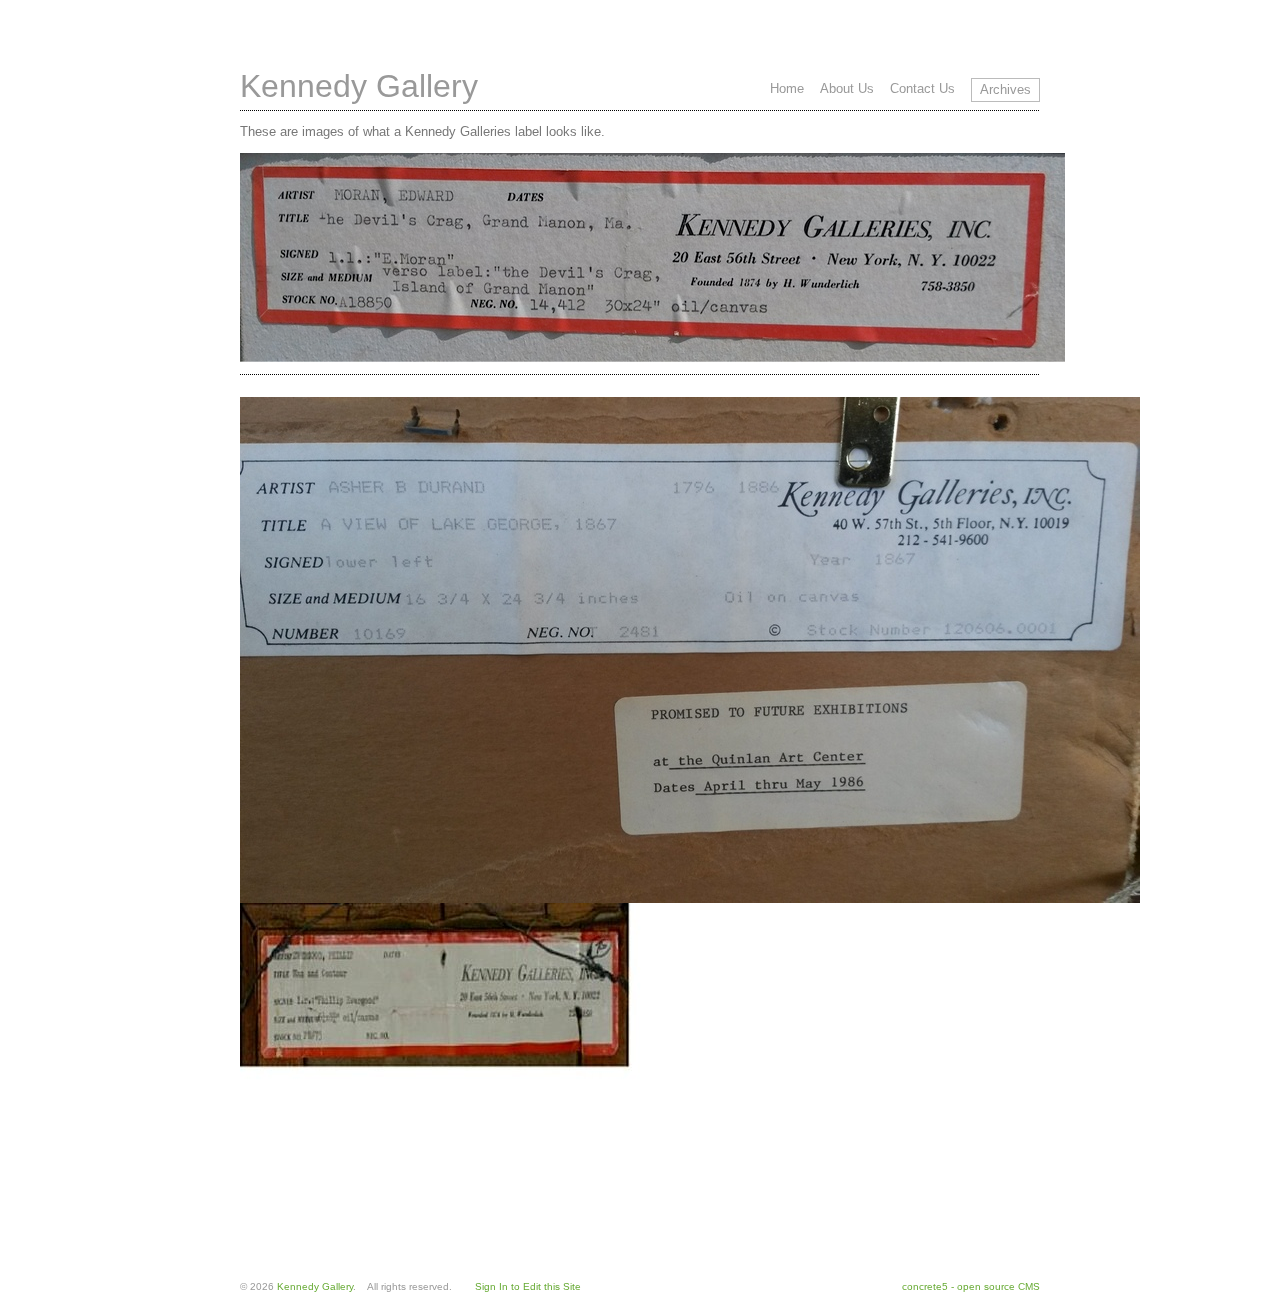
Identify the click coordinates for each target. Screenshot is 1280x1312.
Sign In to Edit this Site (528, 1286)
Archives (1005, 89)
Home (787, 88)
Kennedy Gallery (359, 86)
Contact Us (922, 88)
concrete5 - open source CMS (971, 1286)
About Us (847, 88)
